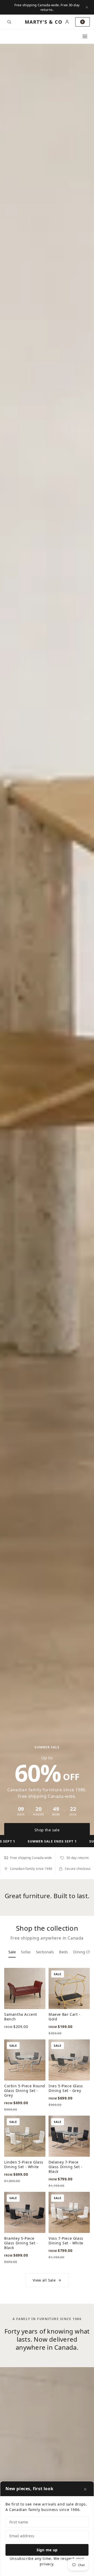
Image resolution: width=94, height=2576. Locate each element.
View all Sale (44, 2280)
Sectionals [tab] (45, 1952)
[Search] (9, 22)
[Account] (67, 22)
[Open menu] (85, 36)
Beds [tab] (63, 1952)
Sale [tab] (12, 1952)
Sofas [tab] (26, 1952)
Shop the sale (47, 1830)
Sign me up (47, 2550)
